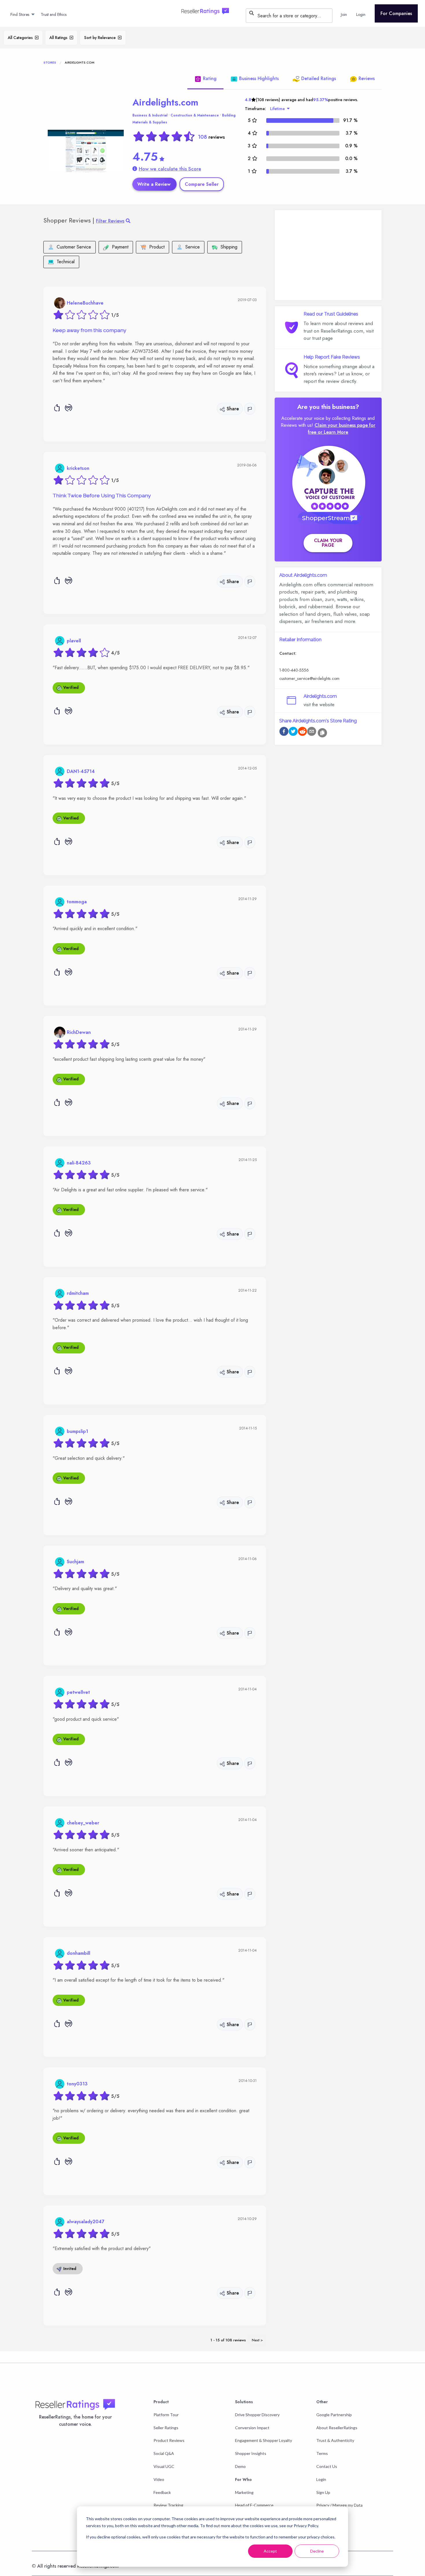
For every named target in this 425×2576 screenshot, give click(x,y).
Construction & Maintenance (195, 115)
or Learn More (333, 432)
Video (159, 2479)
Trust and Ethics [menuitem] (54, 14)
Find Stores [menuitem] (20, 14)
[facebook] (284, 732)
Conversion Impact (252, 2428)
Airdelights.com (165, 102)
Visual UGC (164, 2466)
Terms (322, 2453)
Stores (50, 62)
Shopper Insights (251, 2453)
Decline (317, 2551)
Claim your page (328, 543)
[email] (312, 732)
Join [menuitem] (344, 14)
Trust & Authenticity (335, 2440)
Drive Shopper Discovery (257, 2415)
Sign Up (323, 2492)
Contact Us (327, 2466)
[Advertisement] (328, 255)
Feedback (162, 2492)
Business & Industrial (150, 115)
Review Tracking (168, 2505)
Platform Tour (166, 2415)
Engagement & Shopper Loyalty (264, 2440)
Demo (240, 2466)
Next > (257, 2340)
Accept (270, 2551)
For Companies (396, 13)
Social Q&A (164, 2453)
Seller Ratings (166, 2428)
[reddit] (302, 732)
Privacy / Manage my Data (339, 2505)
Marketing (244, 2492)
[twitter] (293, 732)
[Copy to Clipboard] (322, 733)
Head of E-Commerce (254, 2505)
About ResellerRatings (337, 2428)
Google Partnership (334, 2415)
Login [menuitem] (361, 14)
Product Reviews (169, 2440)
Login (321, 2479)
